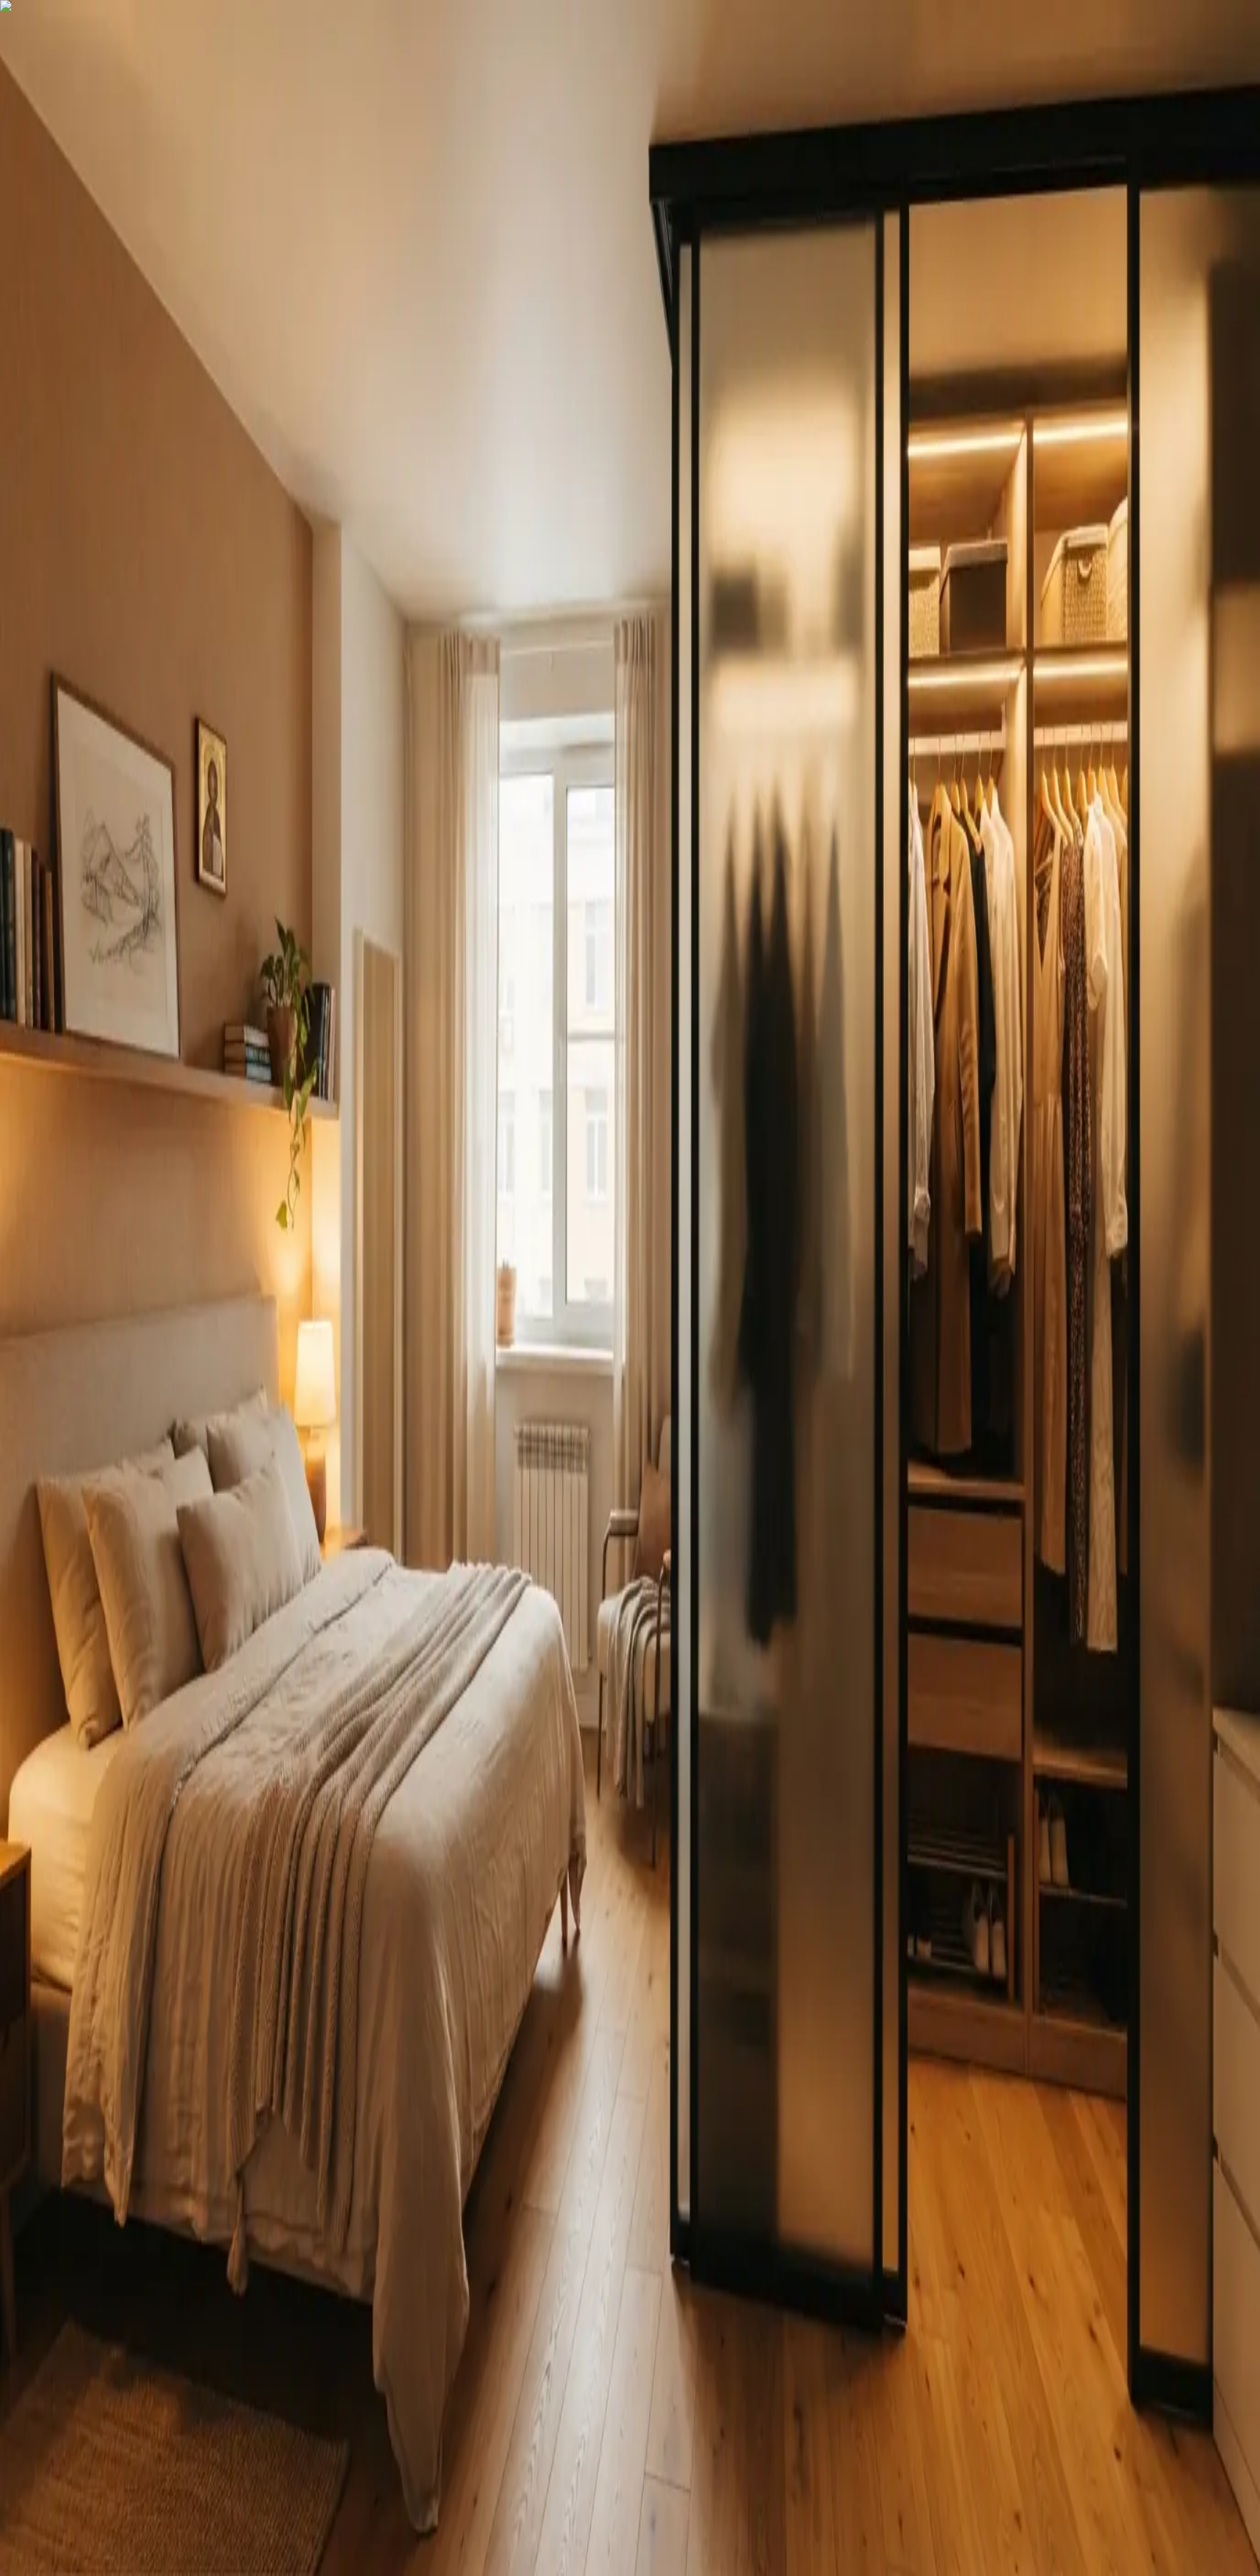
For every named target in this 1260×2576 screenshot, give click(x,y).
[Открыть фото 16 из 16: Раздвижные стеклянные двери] (187, 400)
